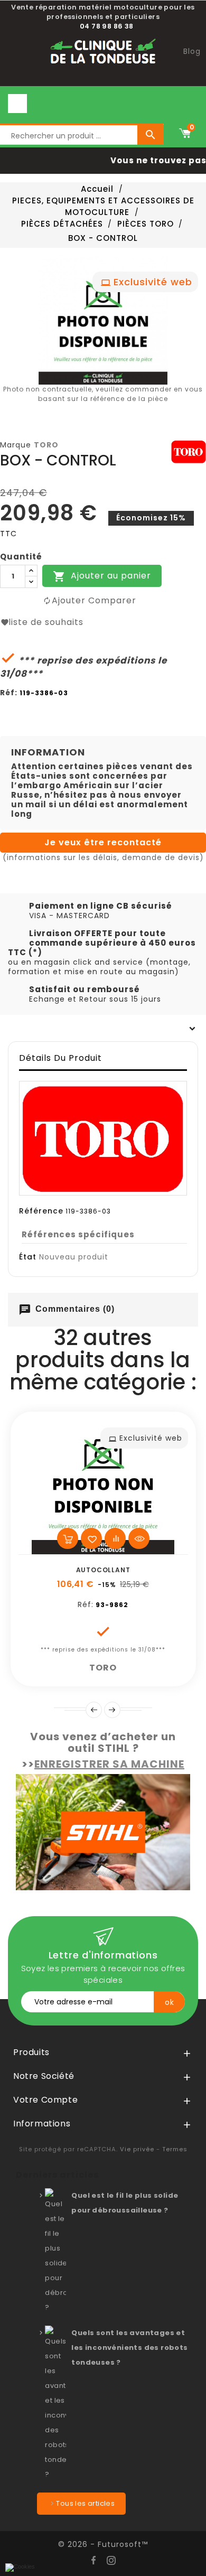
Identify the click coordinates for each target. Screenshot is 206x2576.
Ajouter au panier (102, 576)
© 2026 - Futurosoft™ (103, 2544)
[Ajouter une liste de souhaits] (91, 1538)
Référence (41, 1211)
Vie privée (137, 2149)
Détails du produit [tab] (60, 1058)
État (28, 1257)
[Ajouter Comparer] (115, 1538)
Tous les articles (85, 2503)
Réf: (9, 693)
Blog (192, 51)
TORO (46, 445)
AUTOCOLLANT (103, 1570)
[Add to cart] (68, 1538)
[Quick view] (139, 1538)
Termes (175, 2149)
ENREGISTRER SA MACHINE (109, 1764)
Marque (16, 445)
